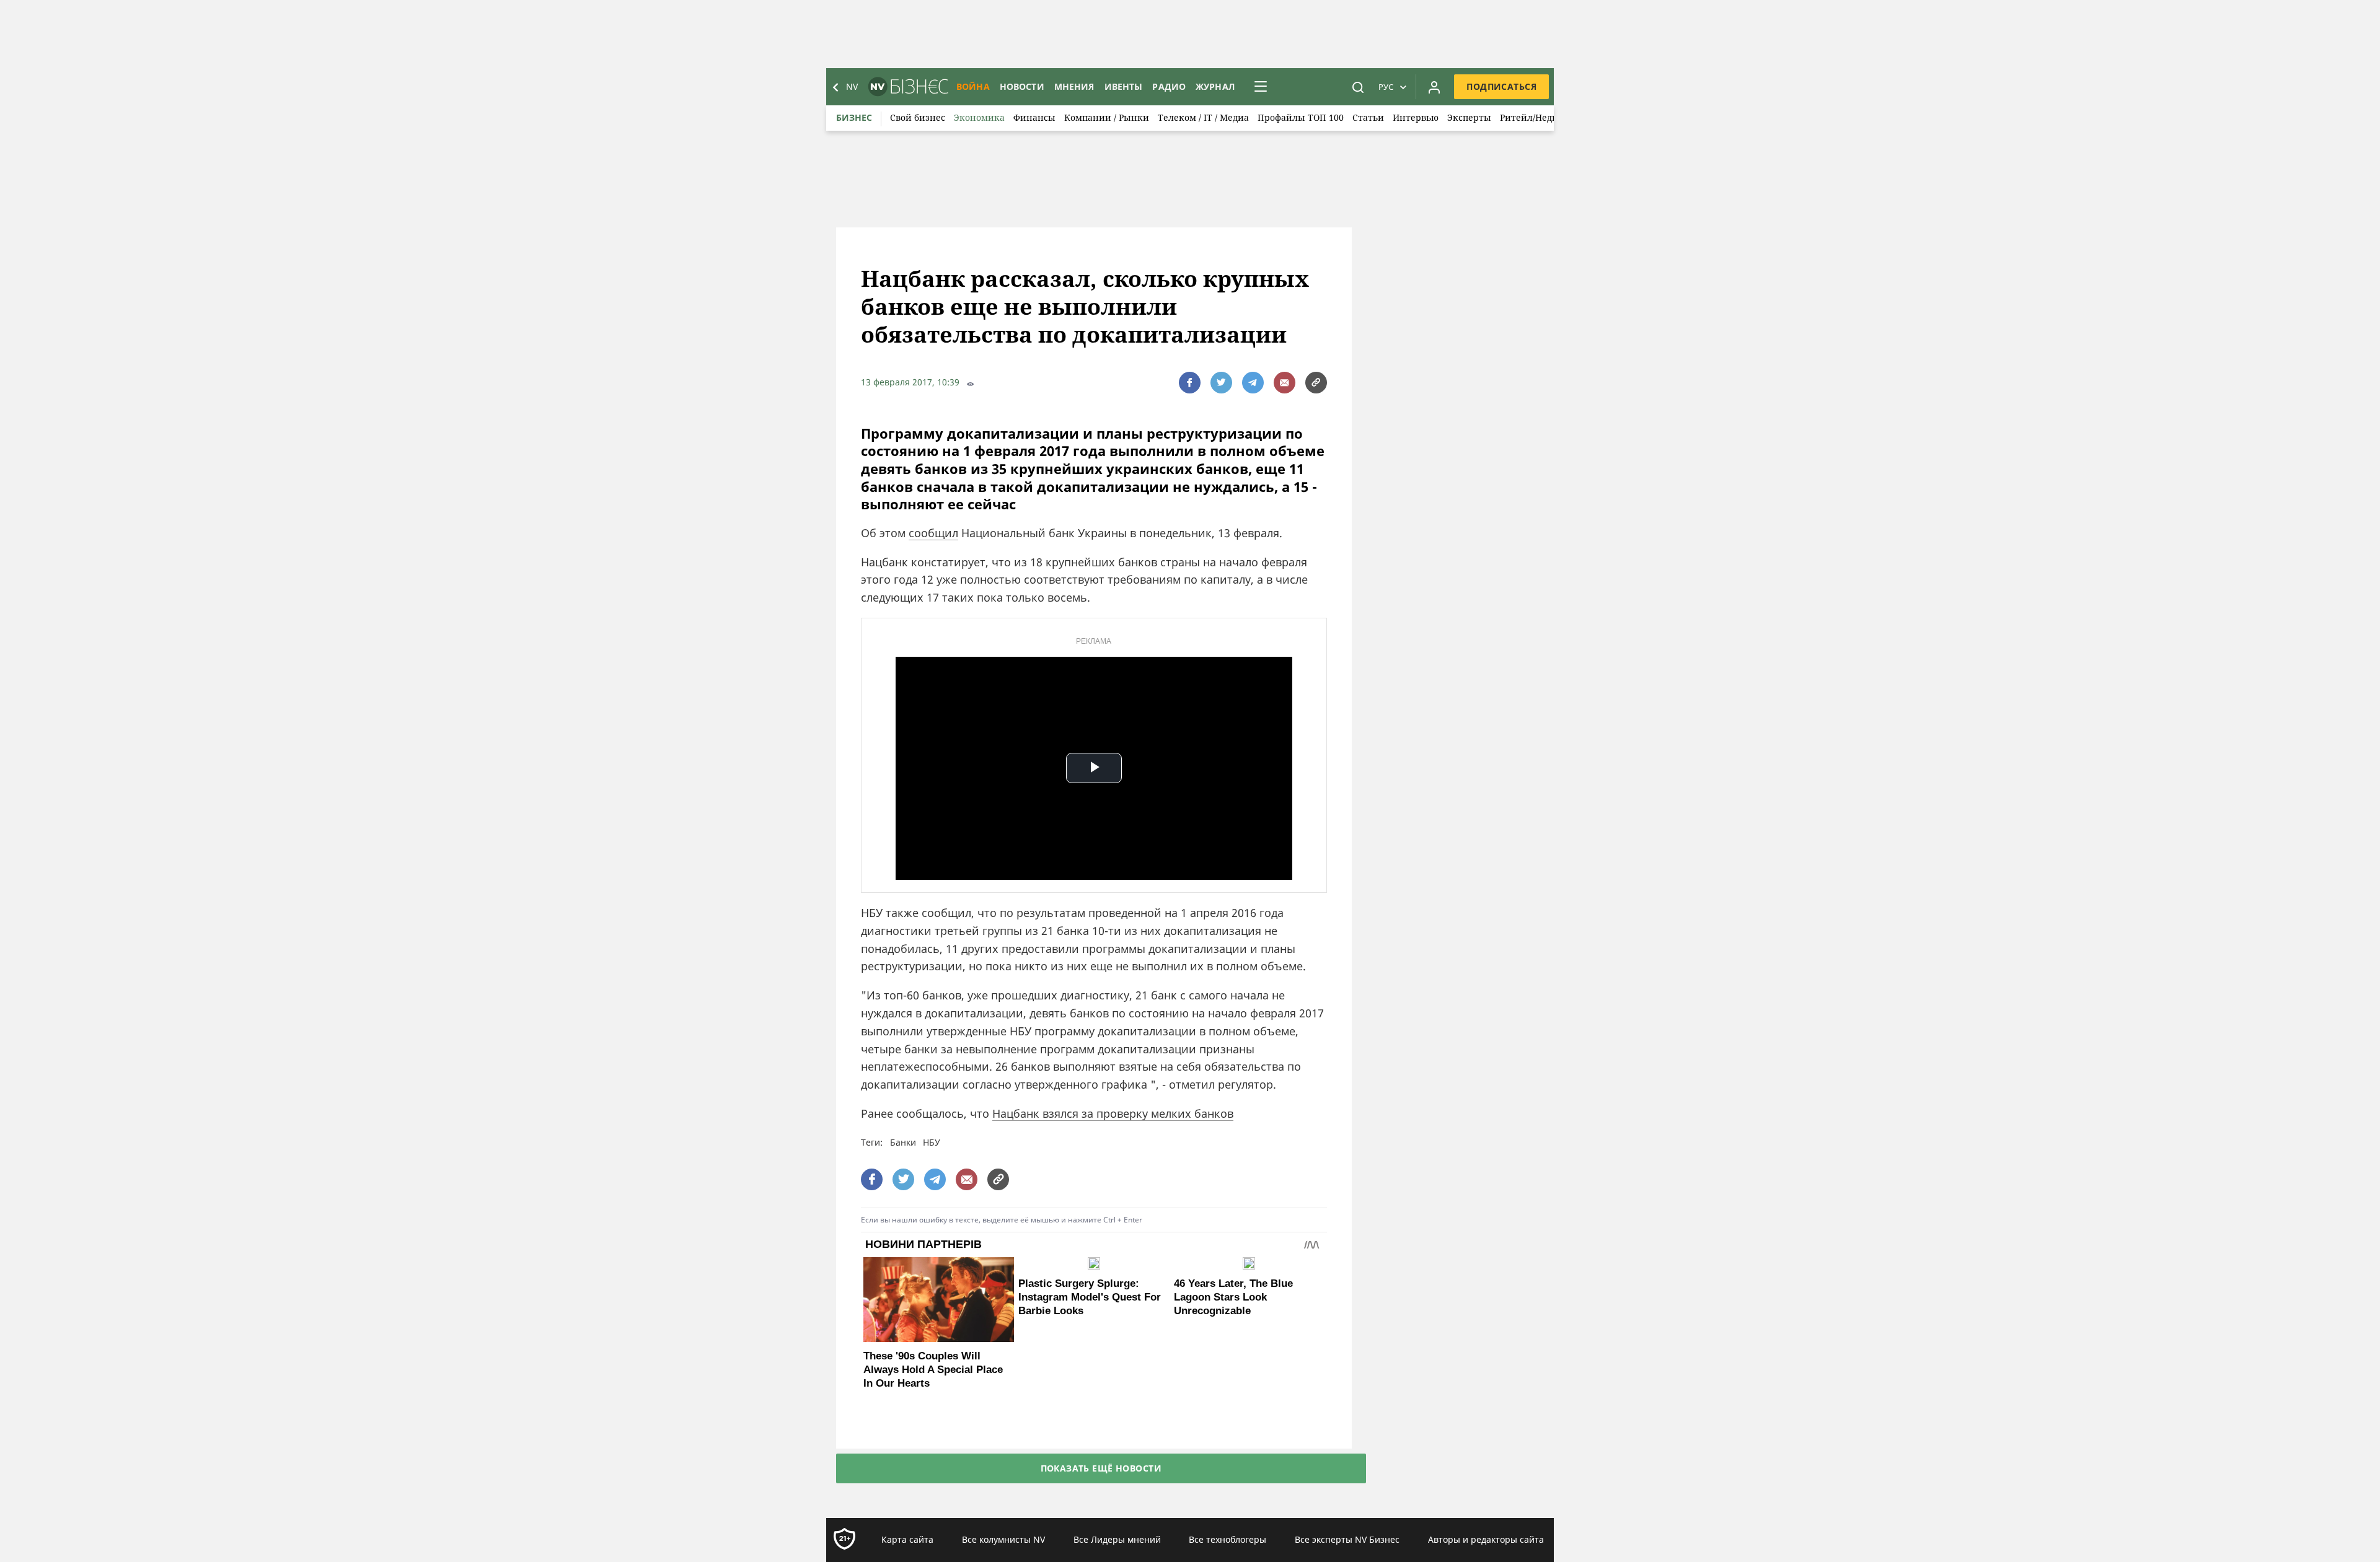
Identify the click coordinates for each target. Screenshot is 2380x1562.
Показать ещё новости (1101, 1468)
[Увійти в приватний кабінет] (1434, 87)
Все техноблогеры (1227, 1539)
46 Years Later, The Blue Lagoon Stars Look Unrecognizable (1233, 1297)
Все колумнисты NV (1003, 1539)
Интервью (1416, 117)
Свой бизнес (918, 117)
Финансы (1034, 117)
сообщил (933, 533)
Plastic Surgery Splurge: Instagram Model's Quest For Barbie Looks (1090, 1297)
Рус (1386, 87)
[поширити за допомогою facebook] (1190, 383)
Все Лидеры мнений (1117, 1539)
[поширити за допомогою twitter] (1221, 383)
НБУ (932, 1142)
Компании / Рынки (1107, 117)
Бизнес (854, 117)
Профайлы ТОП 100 (1301, 117)
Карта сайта (907, 1539)
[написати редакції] (1285, 383)
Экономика (979, 117)
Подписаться (1501, 86)
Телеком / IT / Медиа (1203, 117)
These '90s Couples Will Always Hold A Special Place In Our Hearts (933, 1370)
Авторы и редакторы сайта (1486, 1539)
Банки (903, 1142)
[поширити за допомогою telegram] (1253, 383)
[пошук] (1358, 87)
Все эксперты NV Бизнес (1347, 1539)
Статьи (1368, 117)
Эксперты (1469, 117)
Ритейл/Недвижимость (1551, 117)
